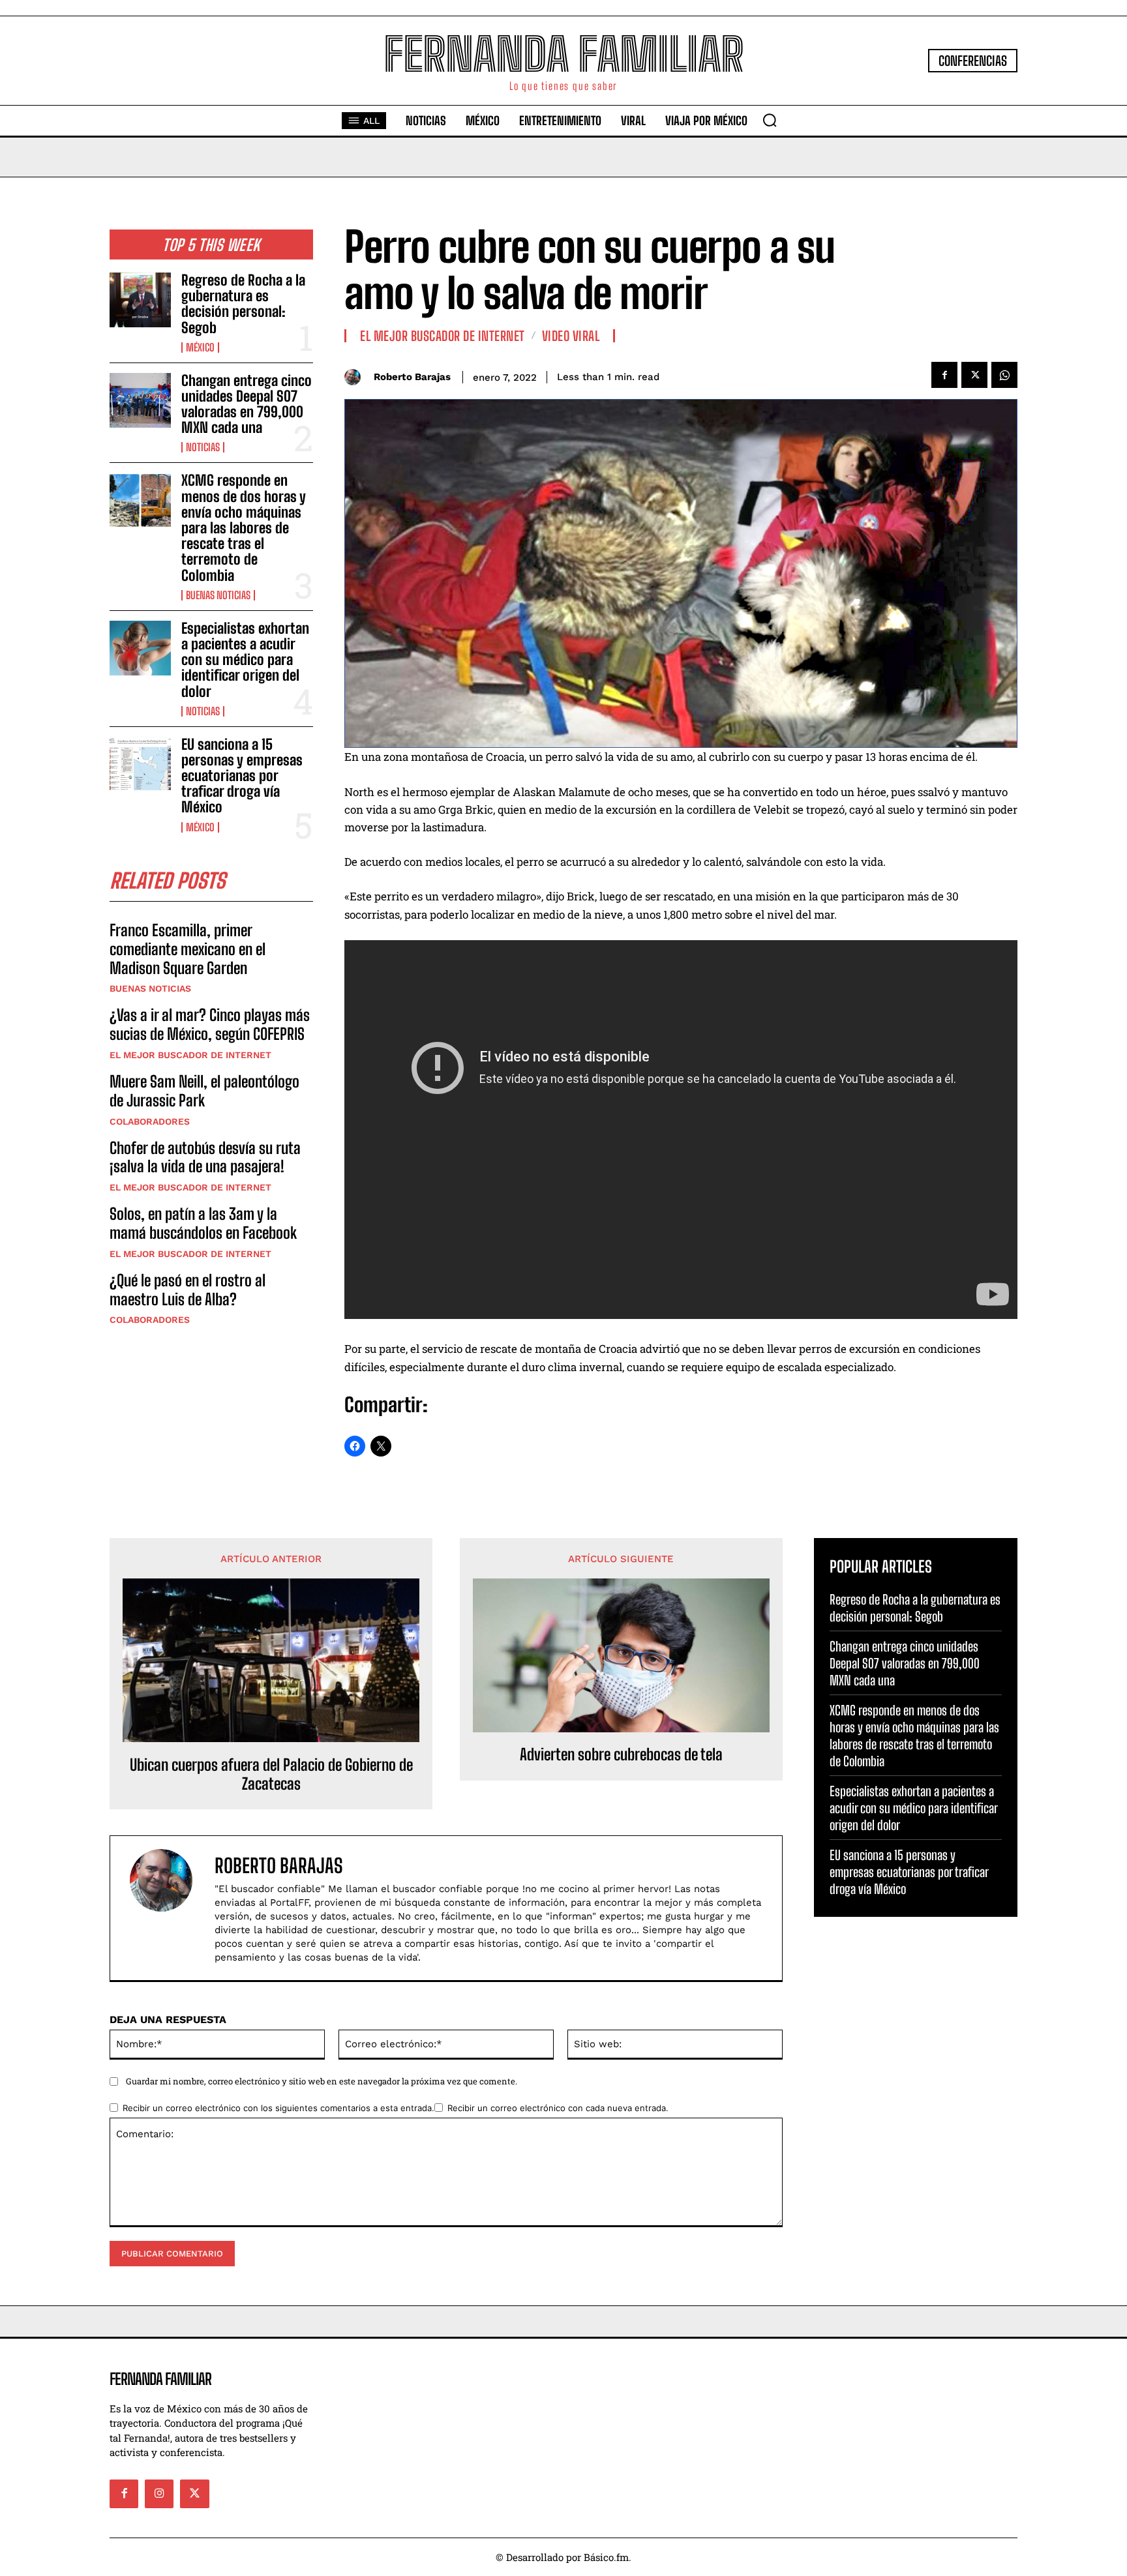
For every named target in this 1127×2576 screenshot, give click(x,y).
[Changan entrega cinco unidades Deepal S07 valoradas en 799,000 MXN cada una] (140, 400)
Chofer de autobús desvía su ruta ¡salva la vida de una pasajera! (205, 1157)
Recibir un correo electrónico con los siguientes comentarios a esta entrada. (278, 2108)
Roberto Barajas (412, 377)
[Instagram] (159, 2494)
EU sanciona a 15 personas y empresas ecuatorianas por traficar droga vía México (242, 776)
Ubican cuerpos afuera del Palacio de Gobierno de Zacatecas (271, 1774)
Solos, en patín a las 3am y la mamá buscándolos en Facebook (203, 1223)
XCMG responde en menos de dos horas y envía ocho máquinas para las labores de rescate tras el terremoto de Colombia (244, 527)
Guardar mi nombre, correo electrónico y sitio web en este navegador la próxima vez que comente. (322, 2081)
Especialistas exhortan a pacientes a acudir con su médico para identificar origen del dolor (245, 660)
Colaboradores (150, 1121)
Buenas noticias (218, 595)
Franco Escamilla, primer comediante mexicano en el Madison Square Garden (188, 949)
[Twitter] (974, 375)
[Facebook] (944, 375)
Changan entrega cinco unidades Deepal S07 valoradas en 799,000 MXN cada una (247, 404)
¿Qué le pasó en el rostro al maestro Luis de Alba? (188, 1290)
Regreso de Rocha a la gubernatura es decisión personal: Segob (243, 304)
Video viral (571, 336)
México (200, 348)
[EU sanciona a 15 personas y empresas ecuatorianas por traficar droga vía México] (140, 764)
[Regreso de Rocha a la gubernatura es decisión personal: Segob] (140, 300)
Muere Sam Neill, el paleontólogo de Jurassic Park (204, 1091)
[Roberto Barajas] (356, 377)
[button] (770, 120)
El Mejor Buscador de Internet (190, 1055)
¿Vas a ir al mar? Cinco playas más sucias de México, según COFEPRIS (210, 1024)
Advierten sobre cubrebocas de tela (621, 1754)
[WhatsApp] (1004, 375)
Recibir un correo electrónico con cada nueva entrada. (558, 2108)
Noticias (203, 447)
